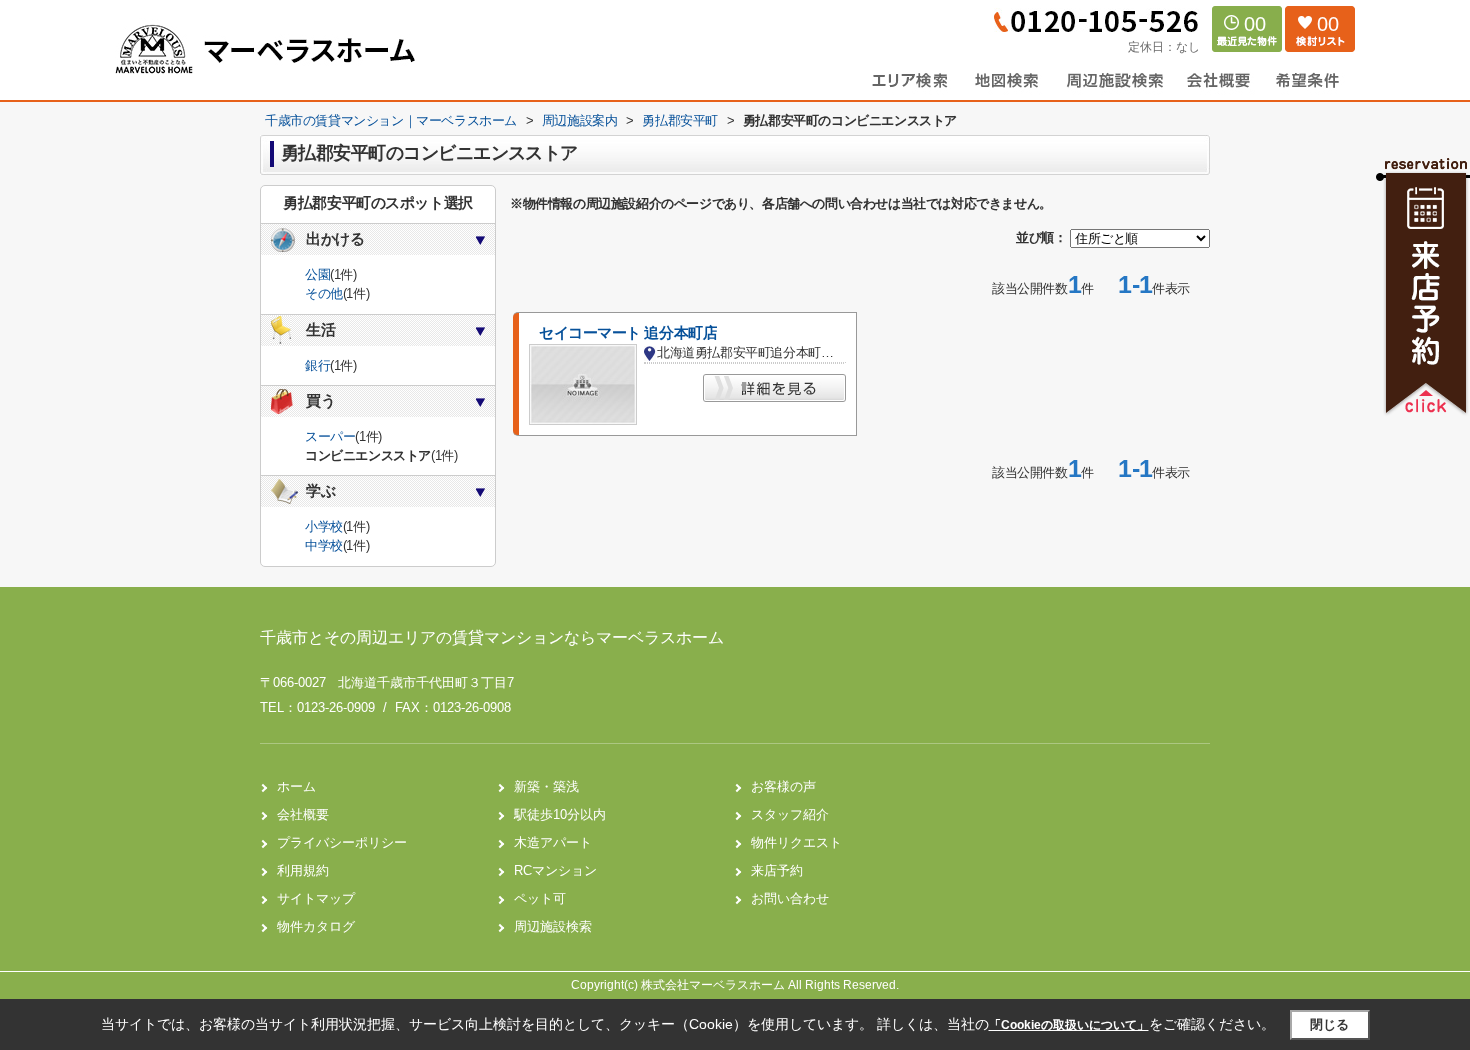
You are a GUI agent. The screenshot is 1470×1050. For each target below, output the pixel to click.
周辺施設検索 (553, 926)
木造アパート (553, 842)
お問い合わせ (790, 898)
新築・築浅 (546, 786)
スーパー (330, 436)
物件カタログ (316, 926)
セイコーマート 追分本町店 (628, 333)
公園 (317, 274)
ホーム (296, 786)
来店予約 (777, 870)
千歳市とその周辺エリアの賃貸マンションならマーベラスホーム (492, 637)
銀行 (317, 365)
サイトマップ (316, 898)
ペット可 (540, 898)
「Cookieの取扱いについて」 (1069, 1025)
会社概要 (303, 814)
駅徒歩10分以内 (560, 814)
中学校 (324, 545)
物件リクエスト (796, 842)
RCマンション (555, 870)
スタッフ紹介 (790, 814)
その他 (324, 293)
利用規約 (303, 870)
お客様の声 (783, 786)
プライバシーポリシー (342, 842)
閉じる (1329, 1024)
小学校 (324, 526)
